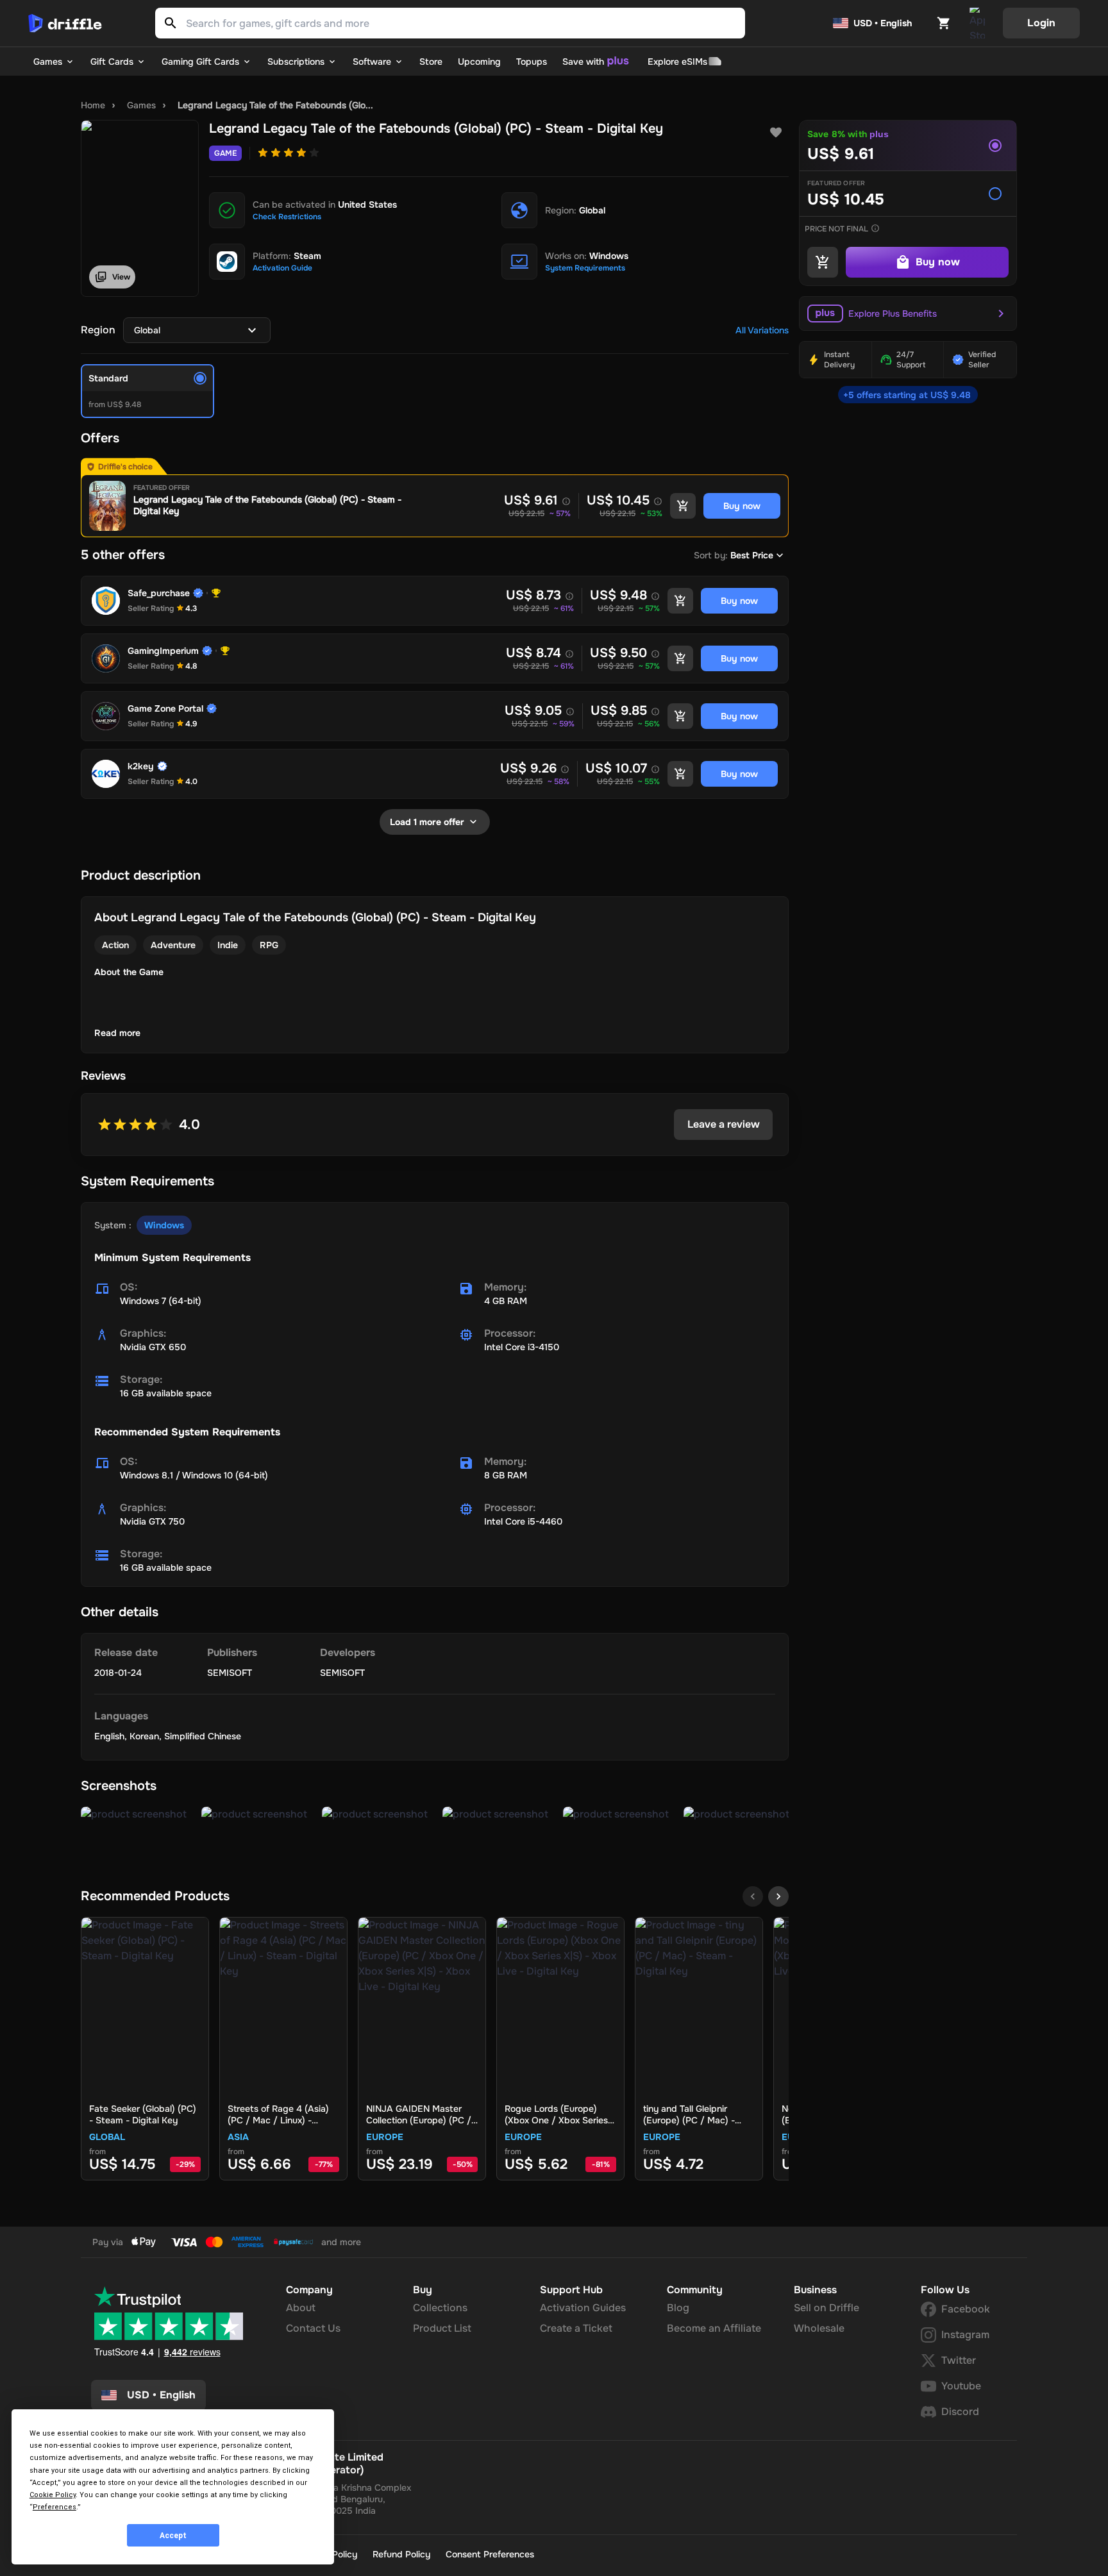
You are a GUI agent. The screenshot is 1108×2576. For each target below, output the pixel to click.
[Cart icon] (944, 23)
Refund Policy (401, 2554)
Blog (678, 2308)
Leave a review (724, 1124)
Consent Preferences (490, 2554)
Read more (117, 1033)
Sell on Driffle (827, 2308)
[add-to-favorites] (776, 133)
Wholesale (819, 2328)
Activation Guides (583, 2308)
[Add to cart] (683, 506)
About (301, 2308)
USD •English (161, 2395)
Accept (173, 2536)
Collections (440, 2308)
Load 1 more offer (427, 822)
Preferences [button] (55, 2507)
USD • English (883, 23)
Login (1041, 23)
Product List (442, 2328)
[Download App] (977, 23)
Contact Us (313, 2328)
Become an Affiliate (714, 2328)
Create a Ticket (576, 2328)
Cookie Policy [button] (53, 2495)
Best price (752, 555)
